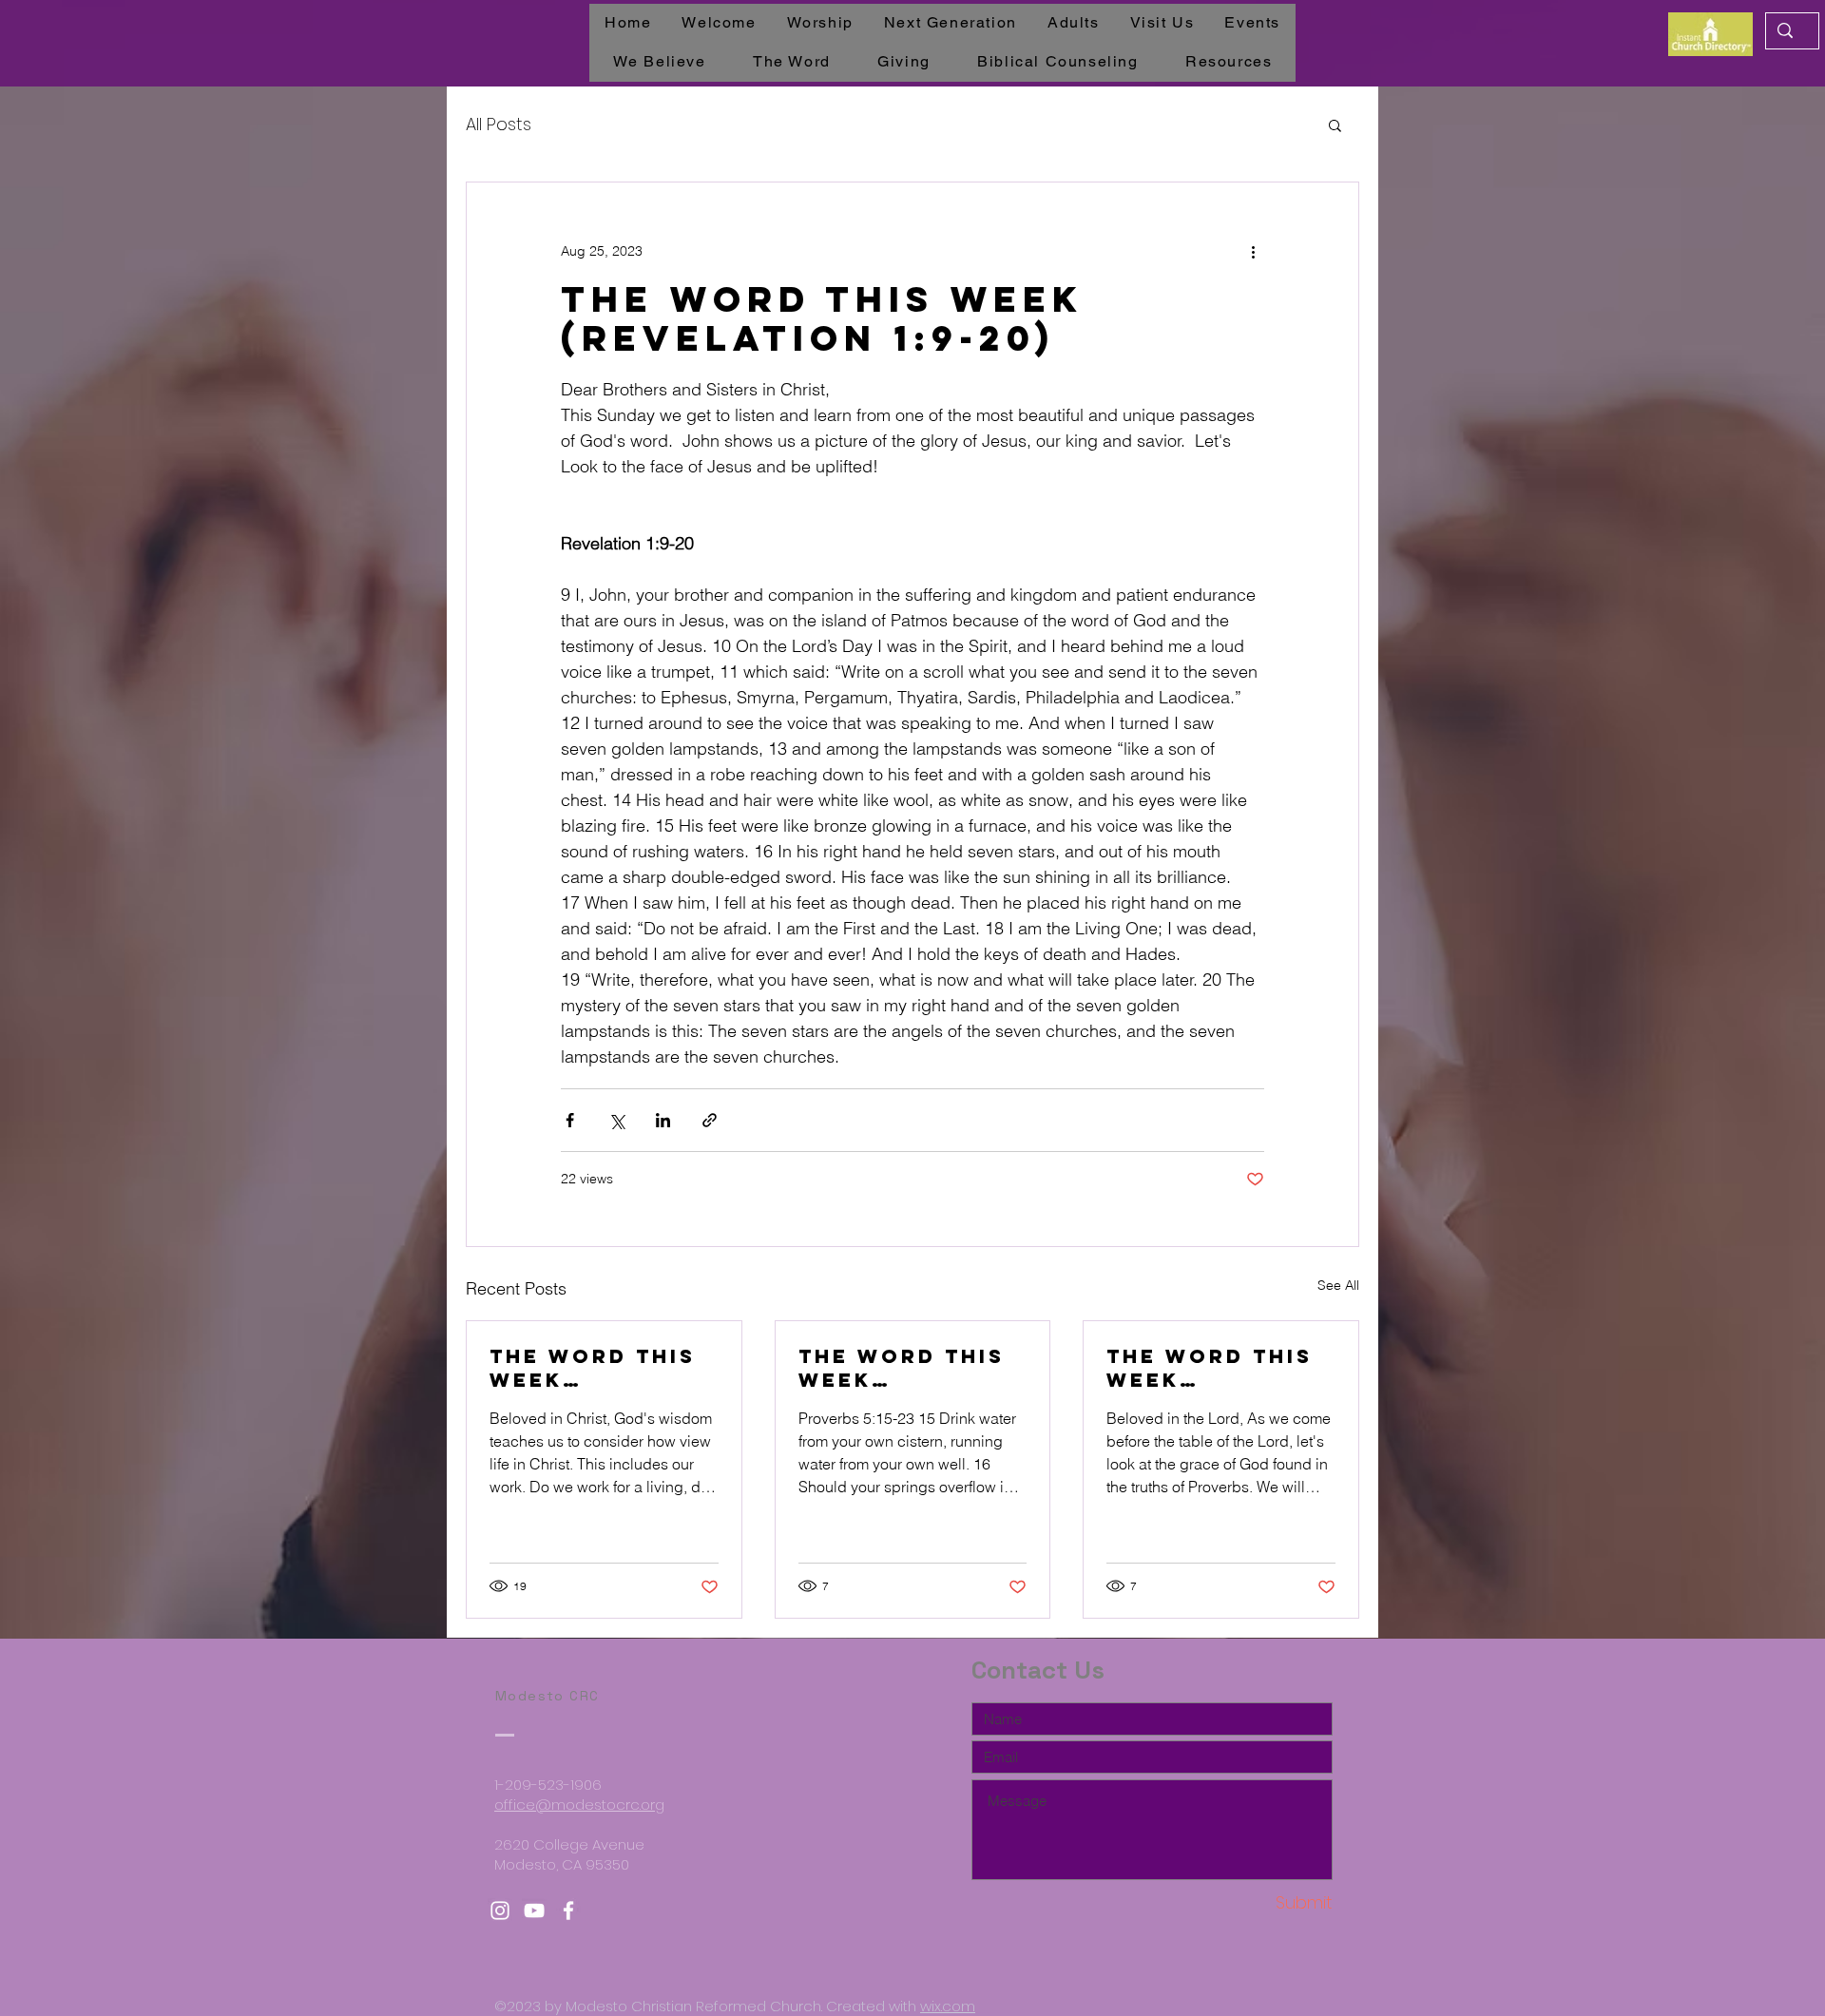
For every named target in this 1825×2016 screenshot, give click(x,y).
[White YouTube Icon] (534, 1910)
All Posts (499, 124)
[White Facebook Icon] (568, 1910)
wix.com (948, 2006)
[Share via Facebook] (570, 1120)
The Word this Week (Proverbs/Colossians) (599, 1368)
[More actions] (1253, 251)
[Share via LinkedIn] (663, 1120)
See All (1338, 1285)
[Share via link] (710, 1120)
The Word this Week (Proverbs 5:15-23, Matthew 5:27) (909, 1368)
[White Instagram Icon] (500, 1910)
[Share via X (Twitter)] (616, 1120)
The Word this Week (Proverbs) (1210, 1368)
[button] (1335, 125)
